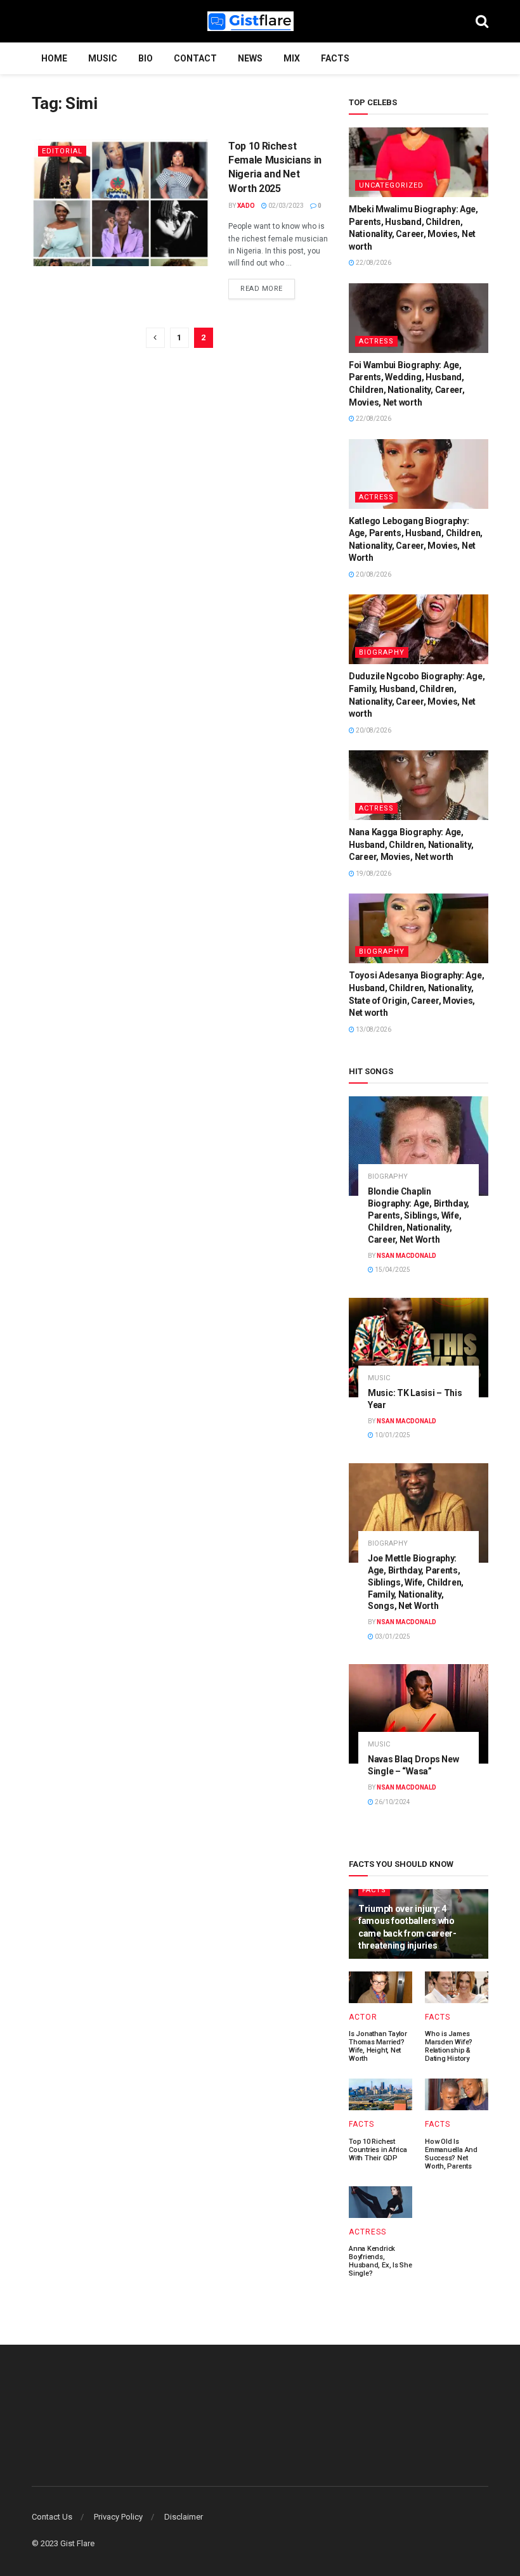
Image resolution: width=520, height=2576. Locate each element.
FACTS (335, 58)
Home (54, 58)
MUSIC (103, 58)
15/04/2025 (392, 1270)
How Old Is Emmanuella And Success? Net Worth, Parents (451, 2154)
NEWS (250, 58)
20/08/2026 (373, 574)
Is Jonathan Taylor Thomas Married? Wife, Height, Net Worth (378, 2046)
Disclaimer (184, 2517)
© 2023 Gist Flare (63, 2543)
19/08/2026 (373, 874)
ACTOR (363, 2017)
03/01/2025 (392, 1637)
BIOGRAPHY (382, 652)
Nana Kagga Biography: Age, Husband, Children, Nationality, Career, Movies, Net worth (411, 844)
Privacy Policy (118, 2517)
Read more (262, 289)
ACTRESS (376, 341)
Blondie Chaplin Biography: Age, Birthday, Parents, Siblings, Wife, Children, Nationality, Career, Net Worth (419, 1215)
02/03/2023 (285, 206)
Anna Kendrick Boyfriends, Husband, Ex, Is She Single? (380, 2261)
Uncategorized (391, 185)
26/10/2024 (392, 1802)
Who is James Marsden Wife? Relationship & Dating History (449, 2046)
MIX (292, 58)
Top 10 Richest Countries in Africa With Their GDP (378, 2150)
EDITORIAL (62, 151)
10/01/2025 (392, 1435)
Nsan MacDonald (406, 1256)
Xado (246, 206)
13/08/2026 (373, 1029)
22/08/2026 (373, 263)
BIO (146, 58)
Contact (195, 58)
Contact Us (52, 2517)
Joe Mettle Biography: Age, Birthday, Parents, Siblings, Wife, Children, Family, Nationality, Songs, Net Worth (416, 1582)
